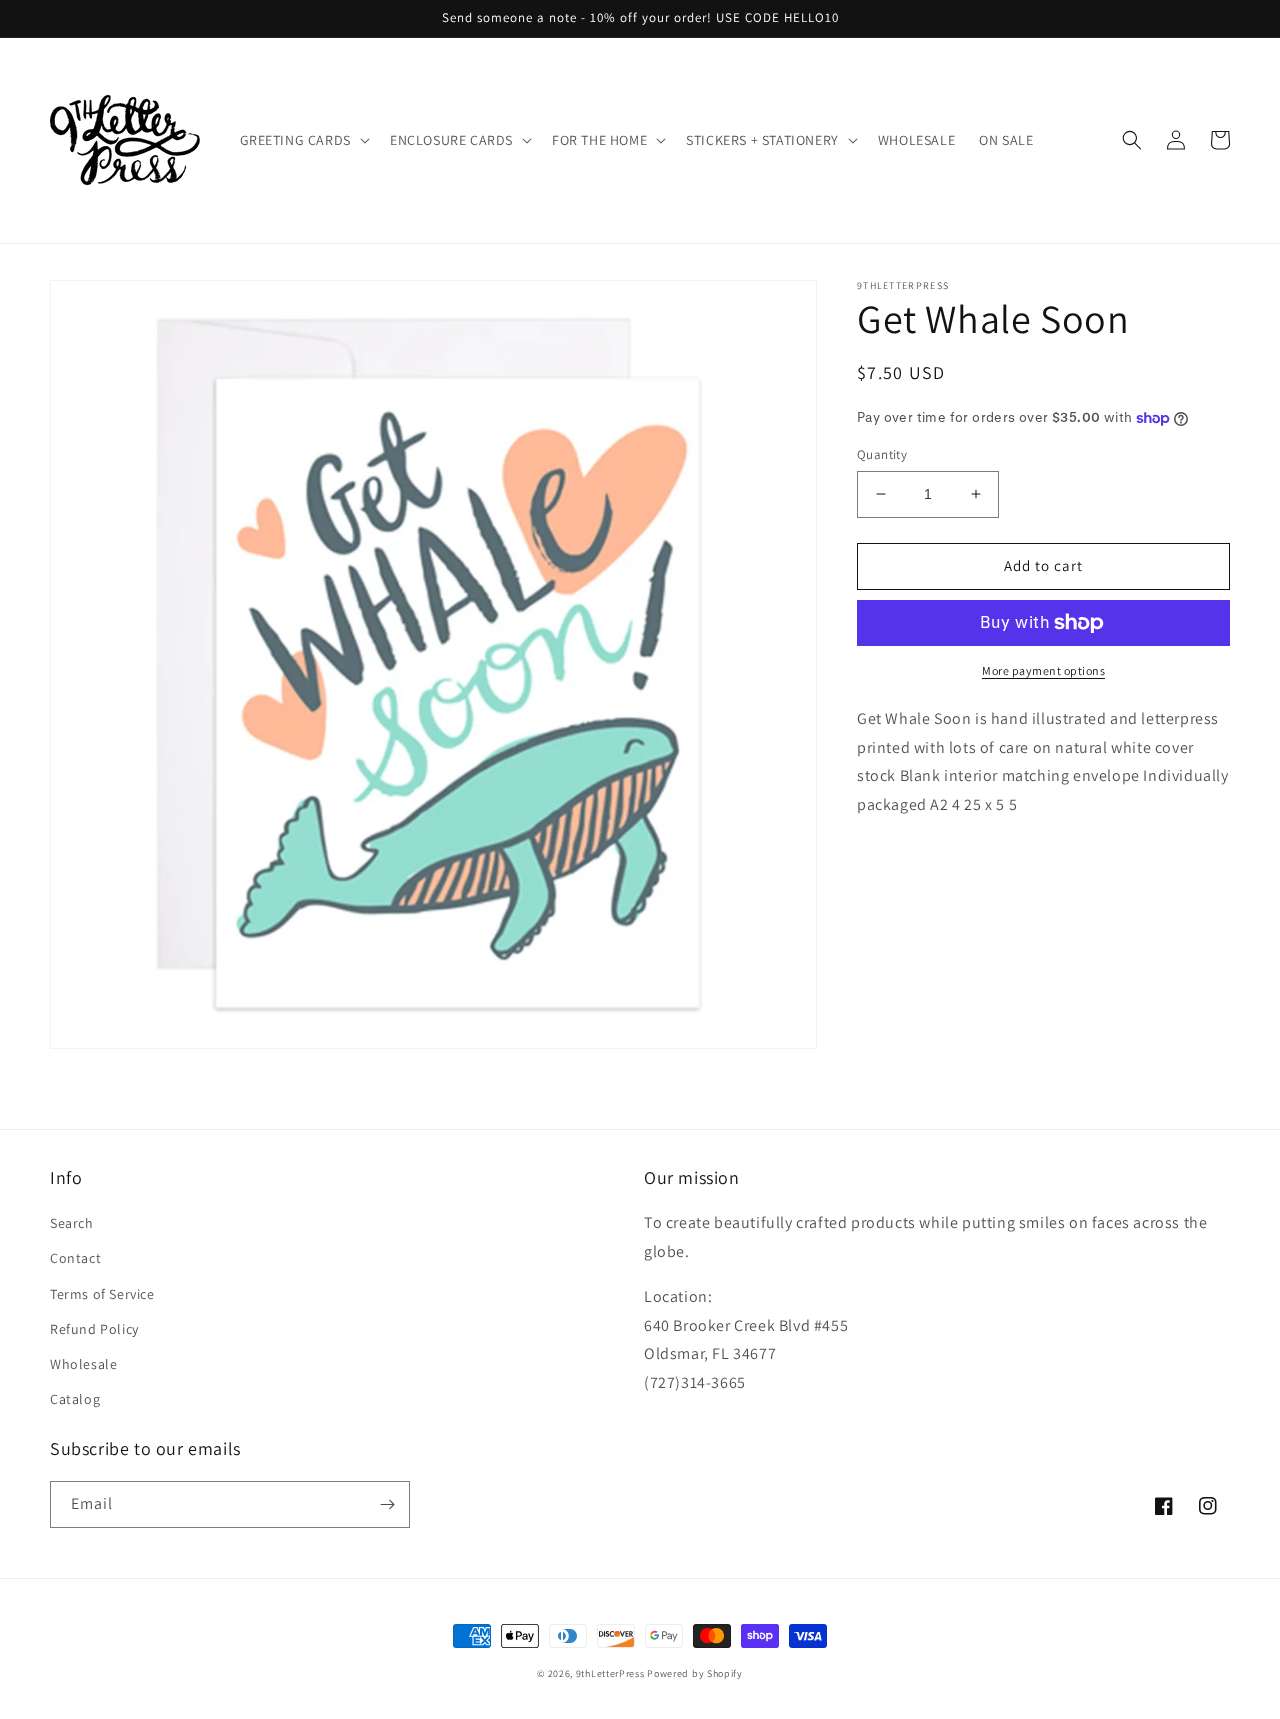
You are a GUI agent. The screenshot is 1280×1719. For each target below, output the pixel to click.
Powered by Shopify (695, 1673)
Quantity (882, 454)
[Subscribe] (387, 1504)
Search (72, 1223)
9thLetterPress (610, 1673)
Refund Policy (94, 1329)
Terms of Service (102, 1294)
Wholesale (83, 1364)
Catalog (75, 1399)
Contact (75, 1258)
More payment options (1043, 670)
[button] (303, 140)
